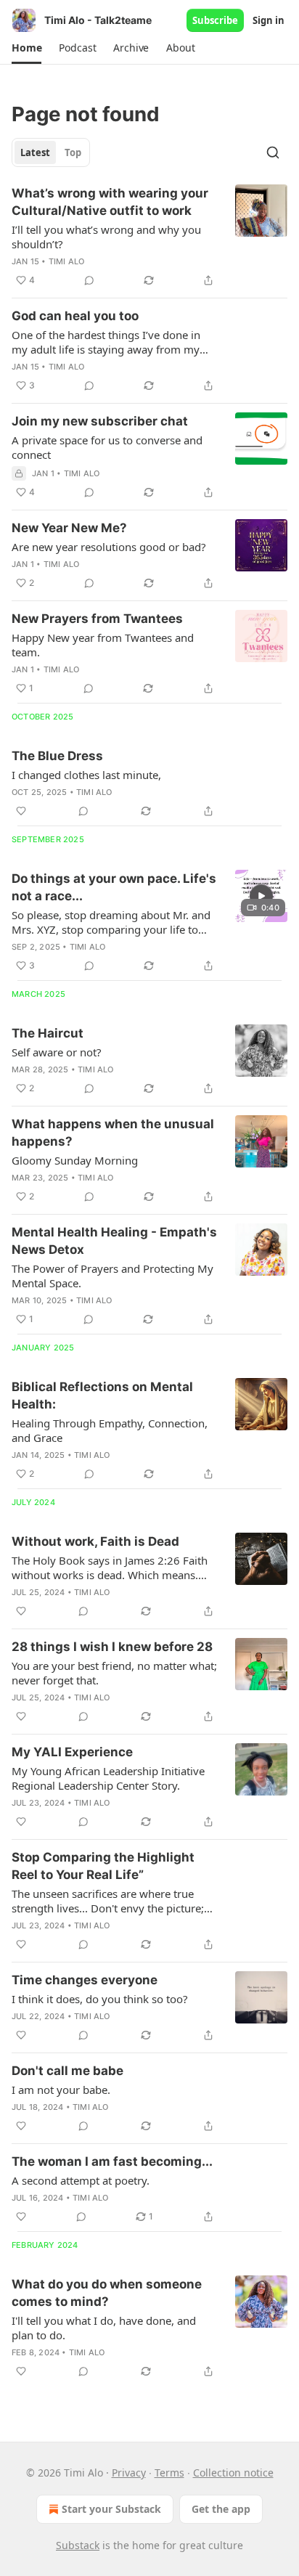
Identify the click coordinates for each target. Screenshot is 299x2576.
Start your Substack (111, 2509)
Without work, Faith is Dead (95, 1541)
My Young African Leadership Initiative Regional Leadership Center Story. (108, 1778)
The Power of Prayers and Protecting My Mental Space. (112, 1276)
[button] (26, 48)
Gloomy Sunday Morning (75, 1160)
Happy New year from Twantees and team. (103, 645)
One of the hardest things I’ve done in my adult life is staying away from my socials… (106, 342)
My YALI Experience (72, 1752)
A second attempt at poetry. (81, 2180)
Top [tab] (73, 152)
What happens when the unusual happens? (113, 1133)
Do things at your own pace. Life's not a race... (114, 887)
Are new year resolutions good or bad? (109, 547)
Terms (169, 2473)
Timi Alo (67, 261)
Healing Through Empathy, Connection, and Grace (110, 1430)
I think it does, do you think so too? (100, 1999)
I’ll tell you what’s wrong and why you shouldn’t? (106, 237)
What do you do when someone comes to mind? (107, 2293)
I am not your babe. (61, 2090)
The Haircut (48, 1033)
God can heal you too (75, 316)
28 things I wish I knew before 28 (112, 1647)
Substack (78, 2545)
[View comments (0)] (89, 280)
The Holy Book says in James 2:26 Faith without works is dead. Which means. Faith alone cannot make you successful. (112, 1568)
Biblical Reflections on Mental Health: (102, 1395)
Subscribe (215, 20)
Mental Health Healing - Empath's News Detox (114, 1241)
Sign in (269, 20)
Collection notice (233, 2473)
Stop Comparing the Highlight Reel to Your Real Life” (103, 1866)
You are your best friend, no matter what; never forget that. (114, 1673)
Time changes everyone (85, 1980)
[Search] (273, 152)
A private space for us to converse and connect (107, 447)
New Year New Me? (69, 528)
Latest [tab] (35, 152)
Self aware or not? (57, 1052)
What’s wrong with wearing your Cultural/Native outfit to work (110, 202)
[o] (261, 896)
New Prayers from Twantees (97, 619)
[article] (149, 237)
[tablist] (51, 152)
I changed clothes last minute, (86, 775)
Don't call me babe (67, 2071)
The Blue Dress (57, 756)
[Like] (21, 811)
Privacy (129, 2473)
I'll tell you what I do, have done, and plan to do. (104, 2328)
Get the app (221, 2509)
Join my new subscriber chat (100, 421)
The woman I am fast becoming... (112, 2161)
